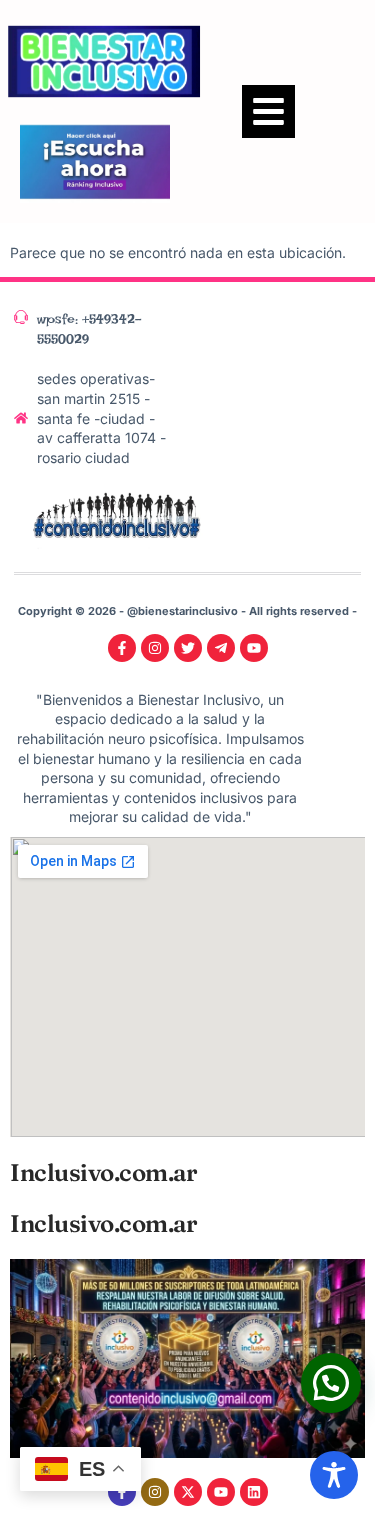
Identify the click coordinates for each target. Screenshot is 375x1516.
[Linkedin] (254, 1492)
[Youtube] (221, 1492)
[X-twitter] (188, 1492)
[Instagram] (155, 1492)
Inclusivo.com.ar (103, 1172)
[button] (268, 111)
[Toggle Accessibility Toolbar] (334, 1475)
